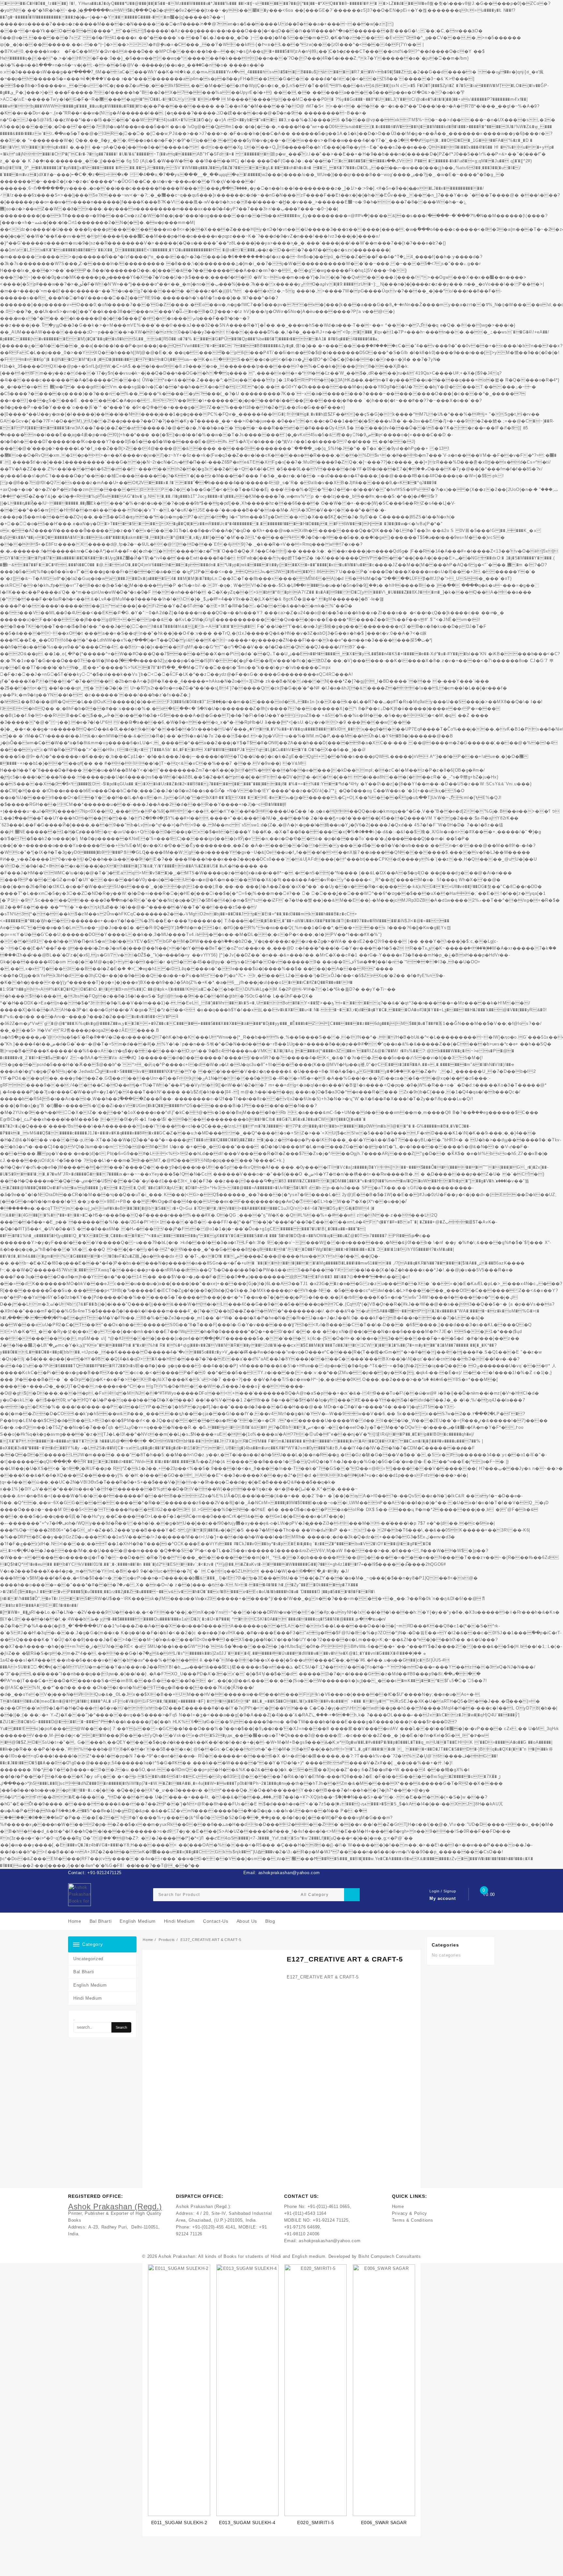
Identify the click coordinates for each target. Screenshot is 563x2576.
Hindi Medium (87, 1998)
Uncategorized (88, 1959)
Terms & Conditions (413, 2220)
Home (398, 2206)
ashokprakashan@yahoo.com (330, 2241)
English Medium (90, 1985)
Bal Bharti (84, 1972)
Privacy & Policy (410, 2213)
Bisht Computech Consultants (390, 2256)
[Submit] (352, 1895)
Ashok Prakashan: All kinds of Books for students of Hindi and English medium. (243, 2256)
